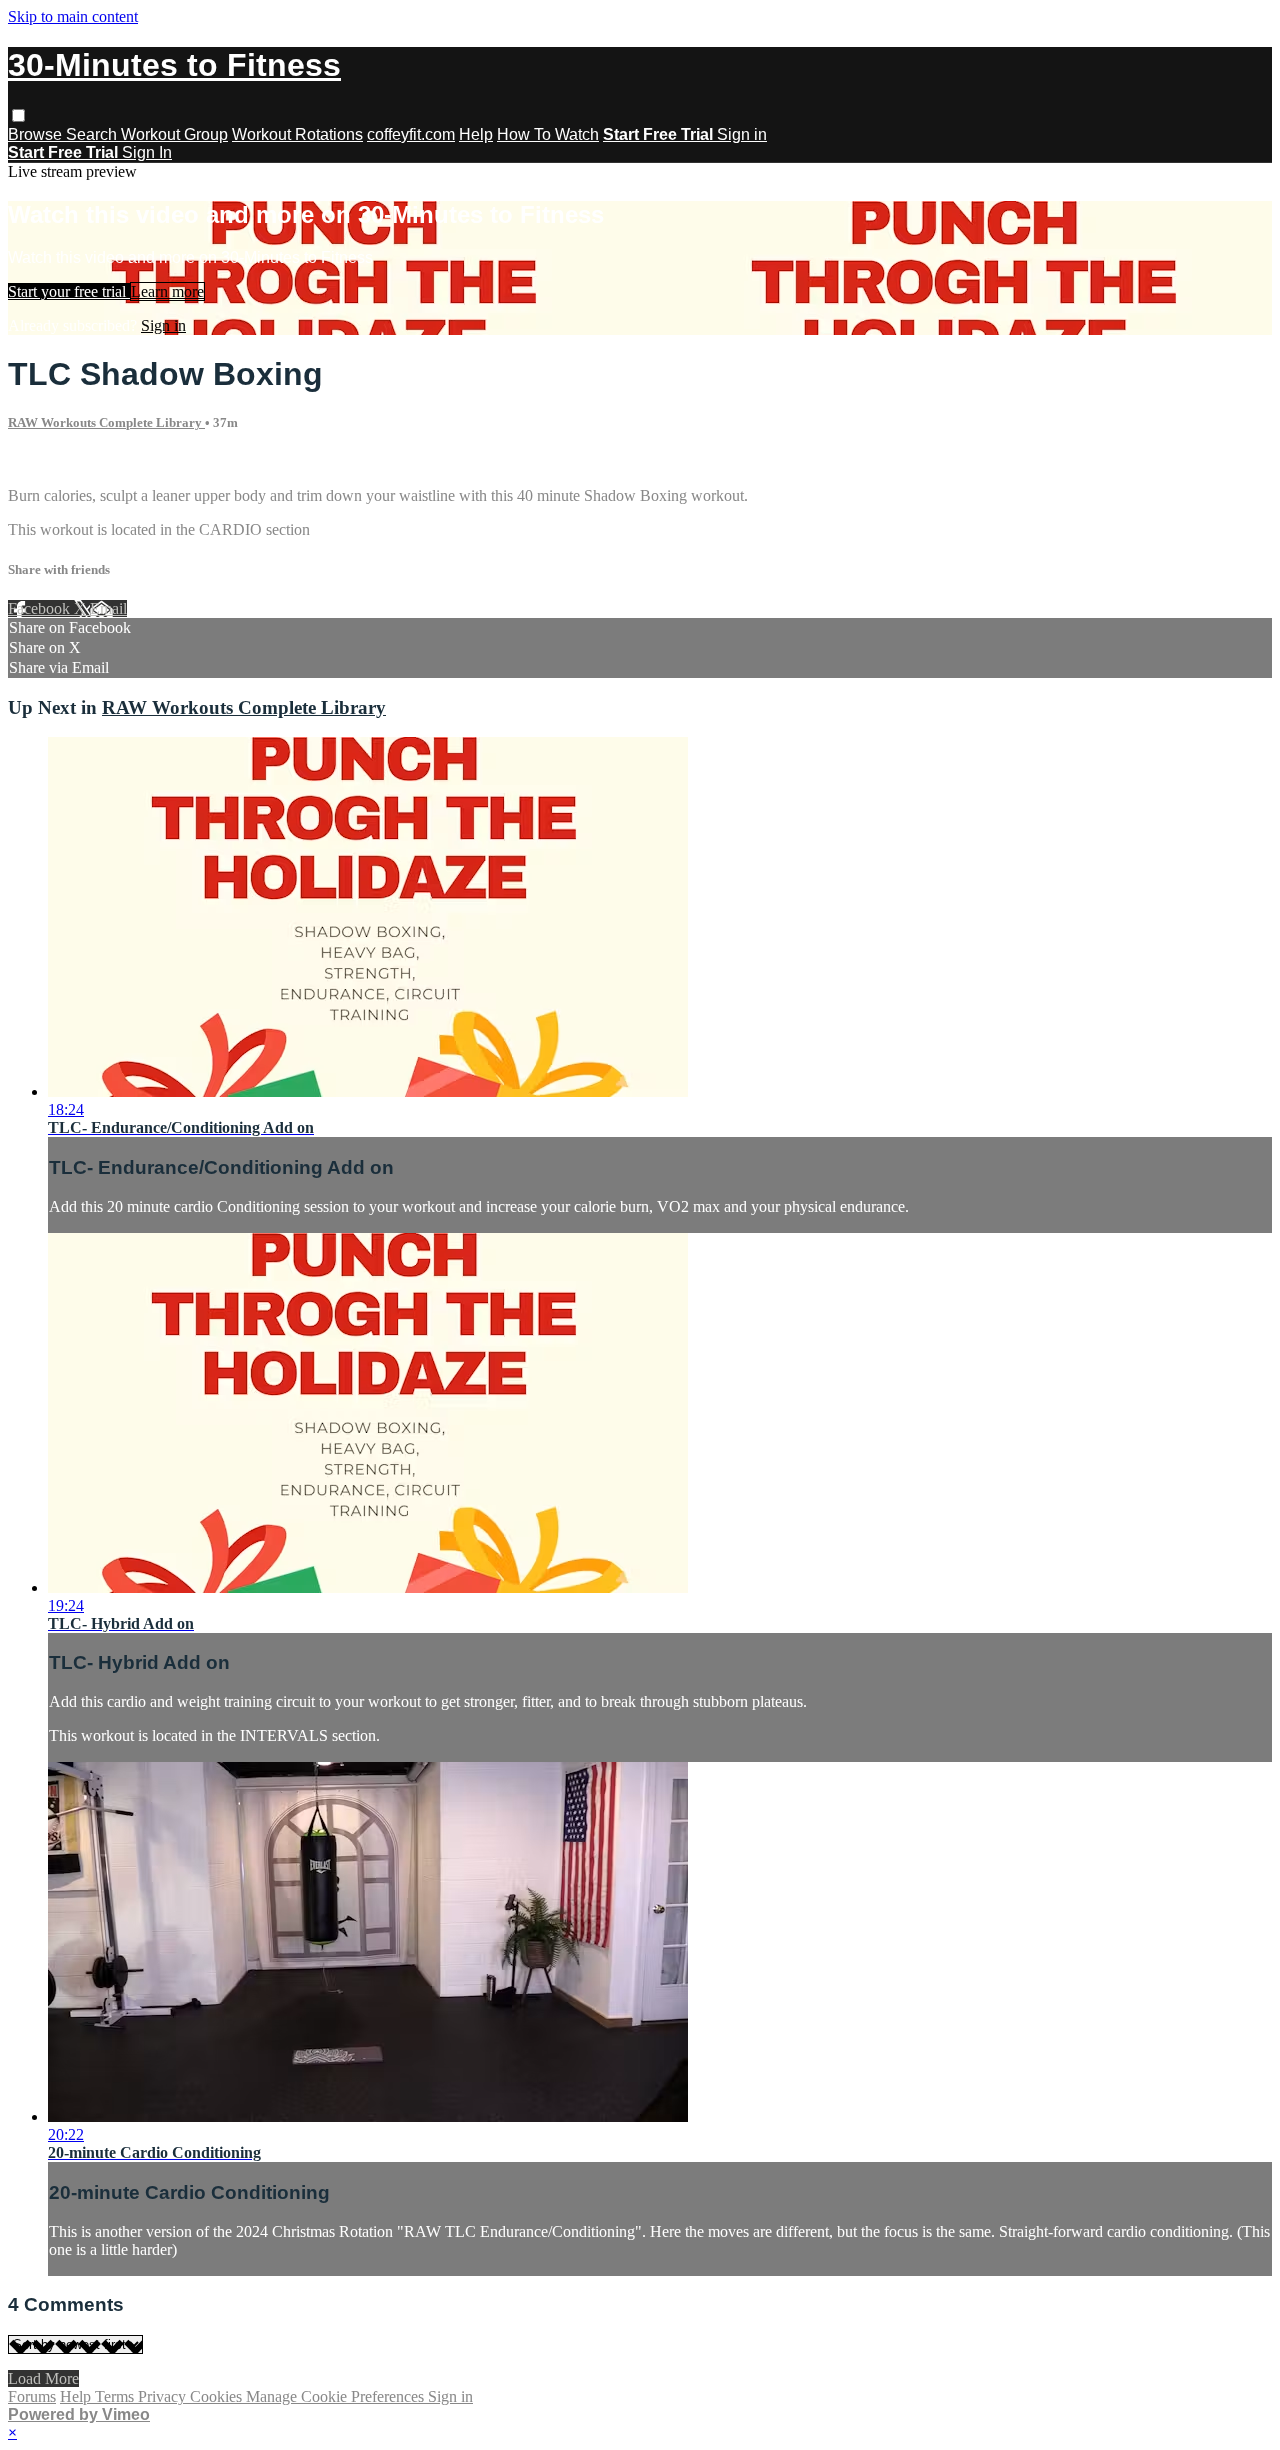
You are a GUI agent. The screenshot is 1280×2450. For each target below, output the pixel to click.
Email (108, 608)
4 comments (46, 461)
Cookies (218, 2396)
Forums (32, 2396)
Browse (37, 134)
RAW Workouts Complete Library (106, 422)
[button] (18, 115)
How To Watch (548, 134)
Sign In (147, 152)
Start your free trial (69, 291)
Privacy (164, 2396)
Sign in (742, 134)
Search (93, 134)
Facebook (41, 608)
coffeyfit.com (411, 134)
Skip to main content (73, 16)
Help (476, 134)
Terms (116, 2396)
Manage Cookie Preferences (337, 2396)
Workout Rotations (297, 134)
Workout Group (174, 134)
